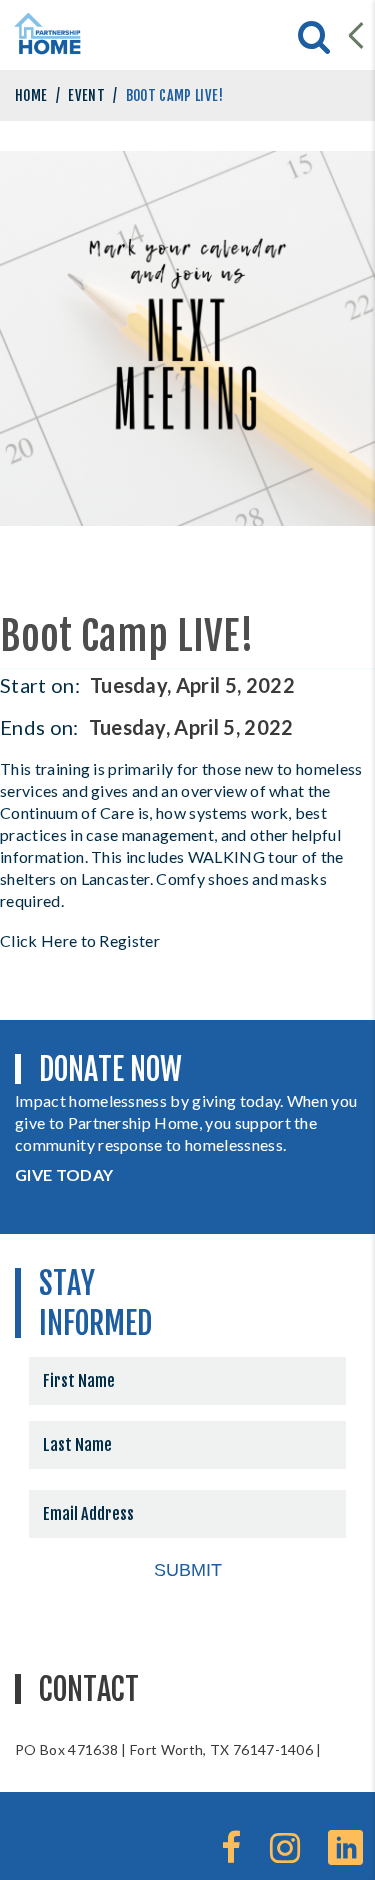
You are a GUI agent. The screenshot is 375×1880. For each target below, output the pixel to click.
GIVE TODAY (64, 1174)
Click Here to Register (80, 940)
